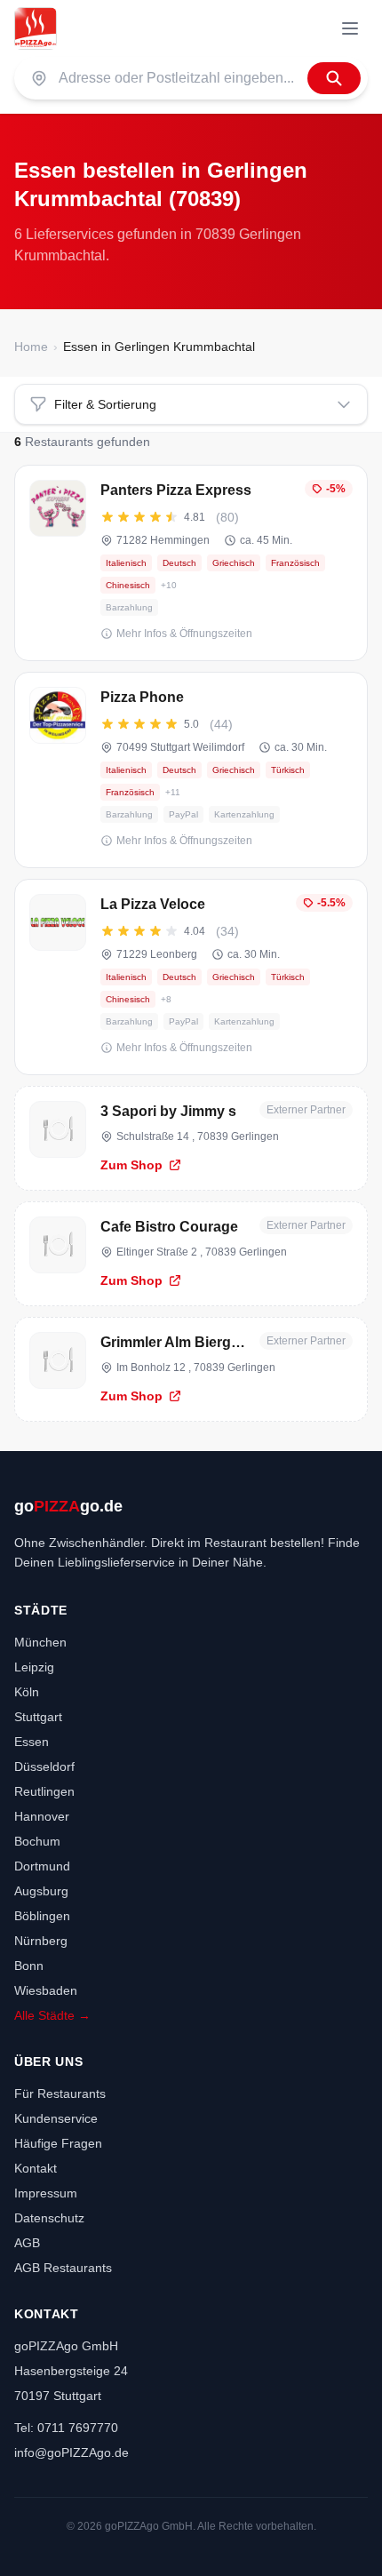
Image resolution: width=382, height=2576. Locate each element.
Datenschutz (49, 2218)
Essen (32, 1742)
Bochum (37, 1841)
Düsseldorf (44, 1767)
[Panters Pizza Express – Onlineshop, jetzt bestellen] (191, 563)
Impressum (46, 2193)
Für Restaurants (60, 2093)
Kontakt (36, 2168)
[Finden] (334, 78)
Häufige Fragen (58, 2143)
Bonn (29, 1966)
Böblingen (42, 1916)
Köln (27, 1692)
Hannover (42, 1816)
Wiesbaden (46, 1990)
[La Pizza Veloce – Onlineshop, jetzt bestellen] (191, 977)
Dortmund (42, 1866)
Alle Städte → (52, 2015)
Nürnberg (41, 1941)
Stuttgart (38, 1717)
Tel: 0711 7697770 (66, 2428)
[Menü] (350, 28)
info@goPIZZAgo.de (72, 2452)
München (40, 1642)
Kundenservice (56, 2118)
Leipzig (34, 1667)
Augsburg (41, 1891)
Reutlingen (44, 1791)
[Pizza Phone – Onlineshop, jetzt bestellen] (191, 770)
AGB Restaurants (63, 2268)
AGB (27, 2243)
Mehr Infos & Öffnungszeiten (184, 634)
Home (31, 347)
